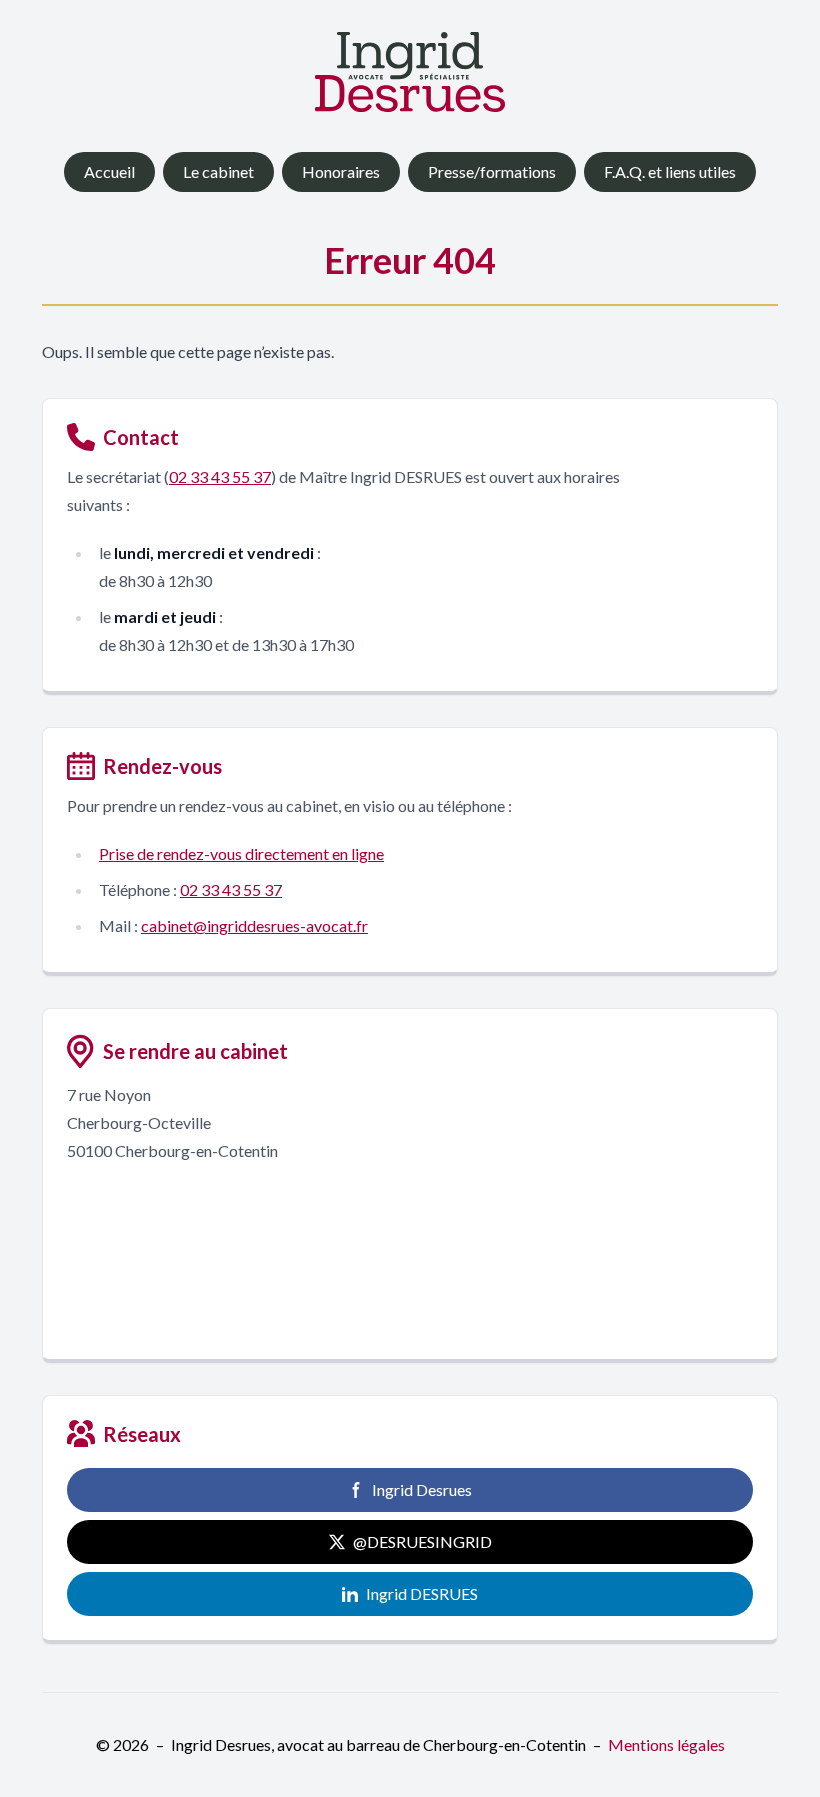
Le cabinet (218, 171)
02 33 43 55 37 (220, 476)
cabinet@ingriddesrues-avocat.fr (254, 925)
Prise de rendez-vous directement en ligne (241, 853)
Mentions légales (666, 1744)
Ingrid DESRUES (422, 1593)
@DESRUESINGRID (422, 1541)
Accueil (109, 171)
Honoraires (341, 171)
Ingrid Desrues (422, 1489)
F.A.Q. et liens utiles (670, 171)
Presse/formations (492, 171)
